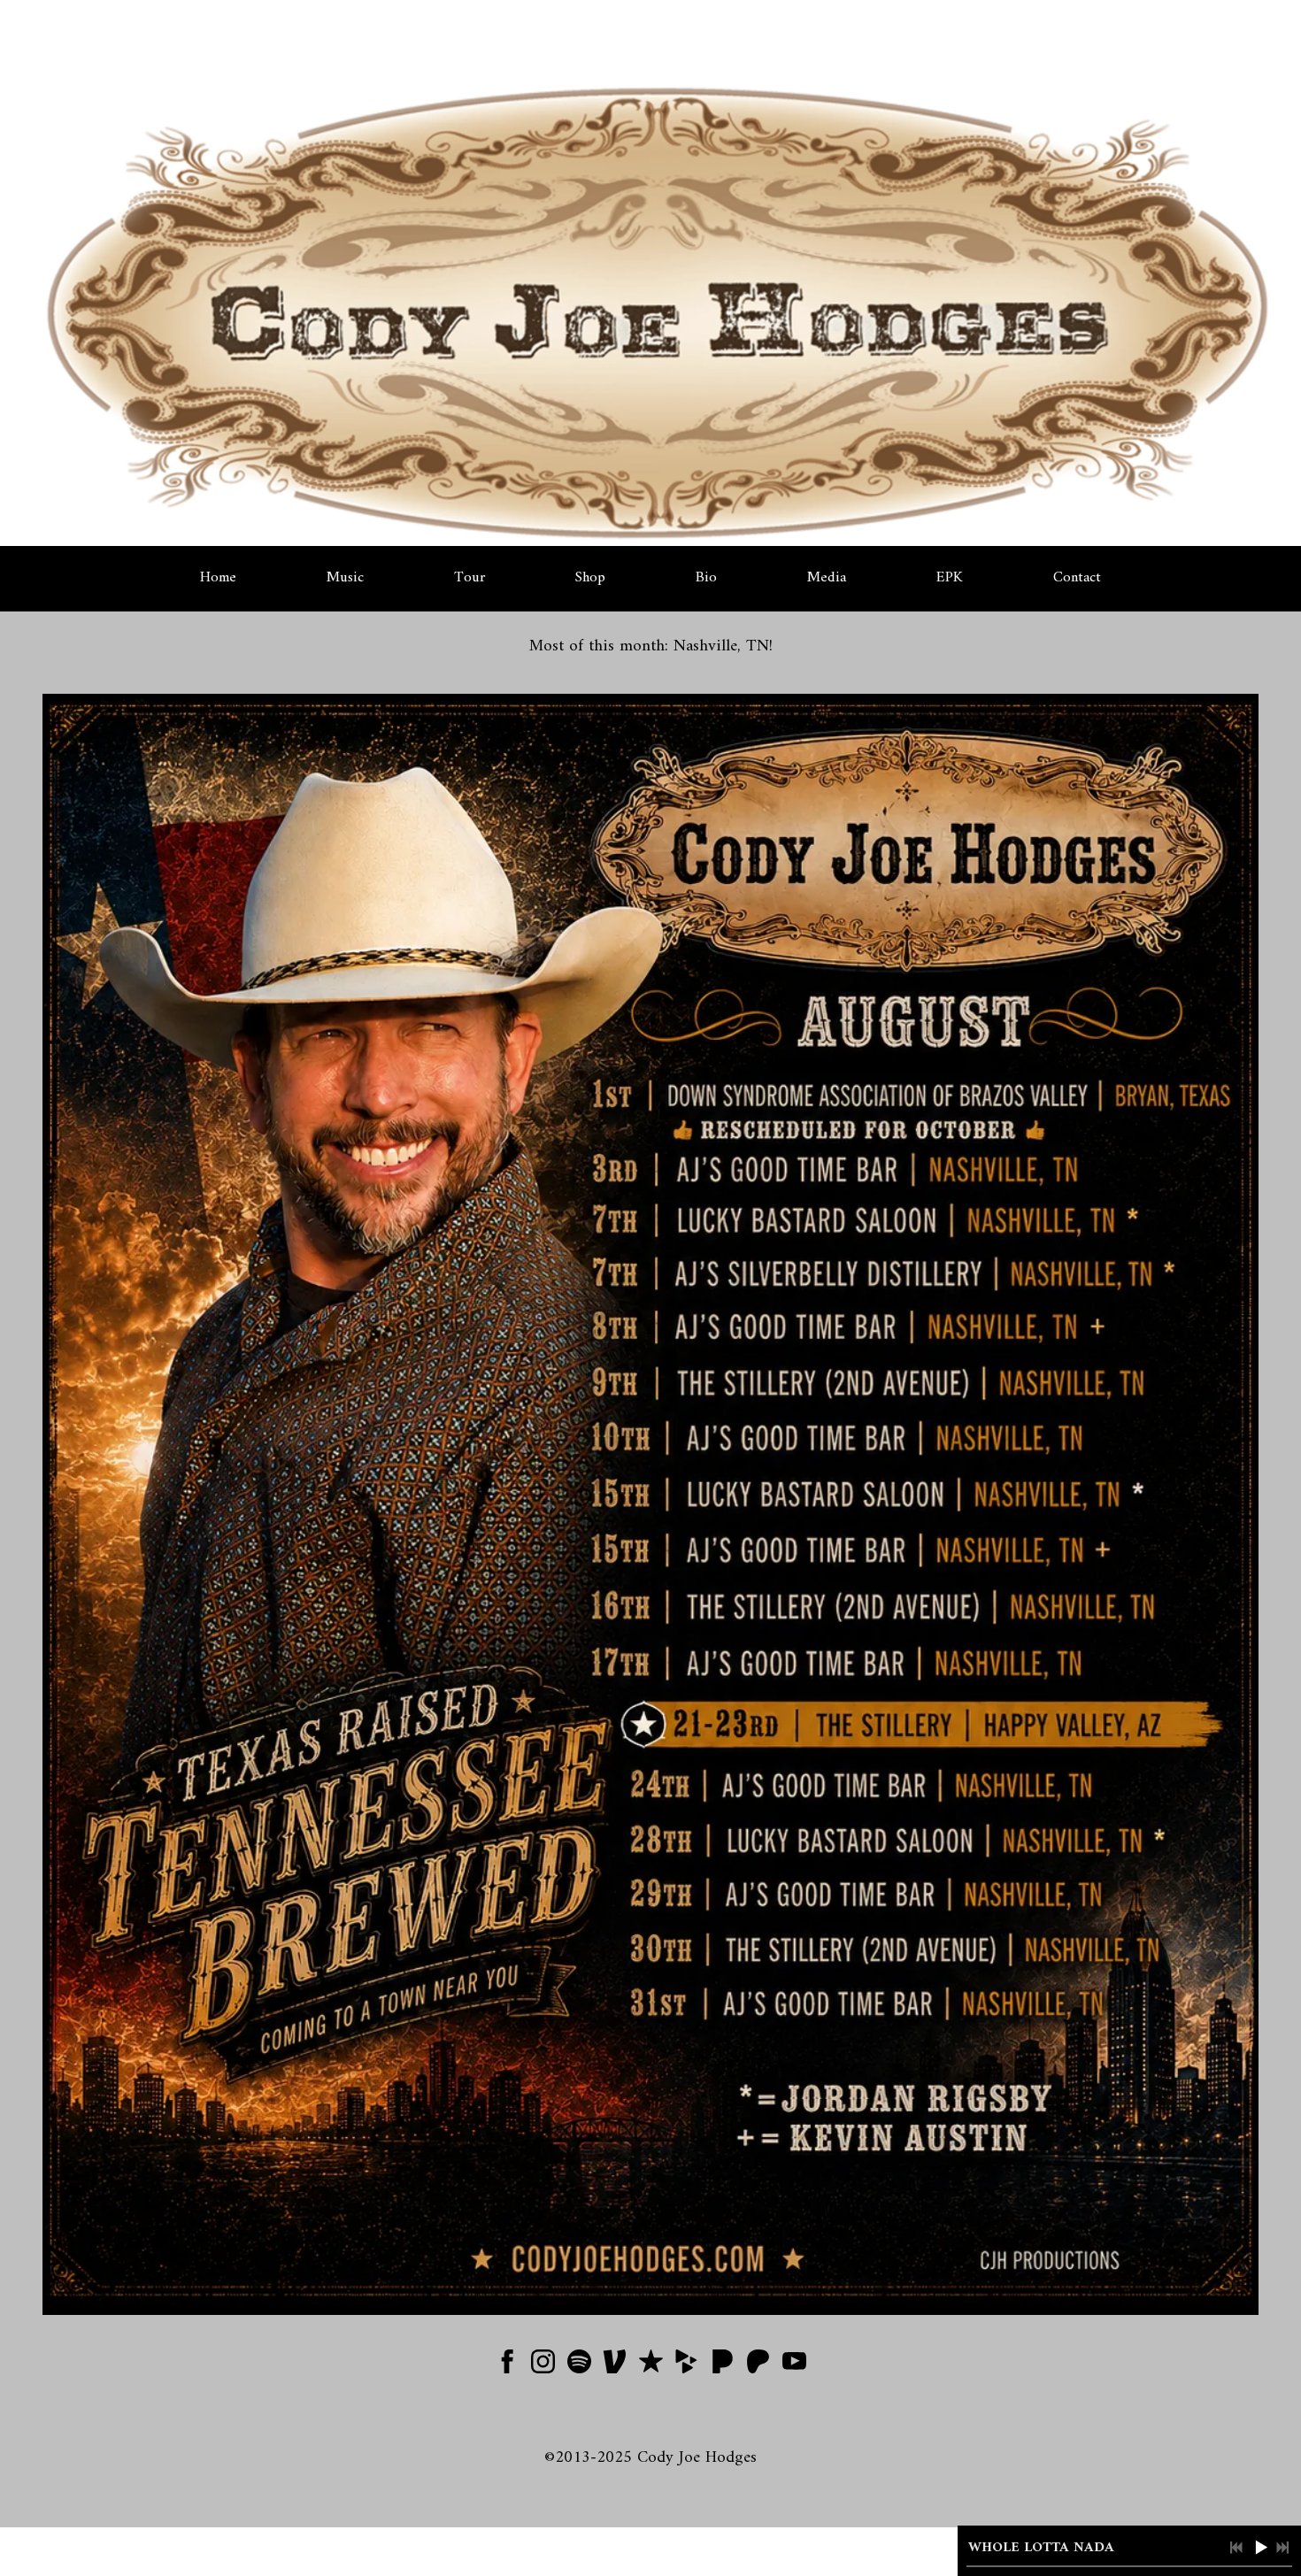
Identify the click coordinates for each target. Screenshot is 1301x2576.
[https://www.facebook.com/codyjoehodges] (508, 2366)
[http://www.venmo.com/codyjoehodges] (615, 2366)
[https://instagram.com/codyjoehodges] (543, 2366)
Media (827, 578)
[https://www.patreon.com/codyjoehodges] (758, 2366)
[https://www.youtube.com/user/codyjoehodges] (794, 2366)
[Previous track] (1236, 2548)
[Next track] (1282, 2548)
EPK (950, 578)
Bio (706, 578)
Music (345, 578)
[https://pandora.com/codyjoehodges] (723, 2366)
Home (218, 578)
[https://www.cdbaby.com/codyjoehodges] (686, 2366)
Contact (1077, 578)
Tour (470, 578)
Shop (590, 578)
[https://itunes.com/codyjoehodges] (651, 2366)
